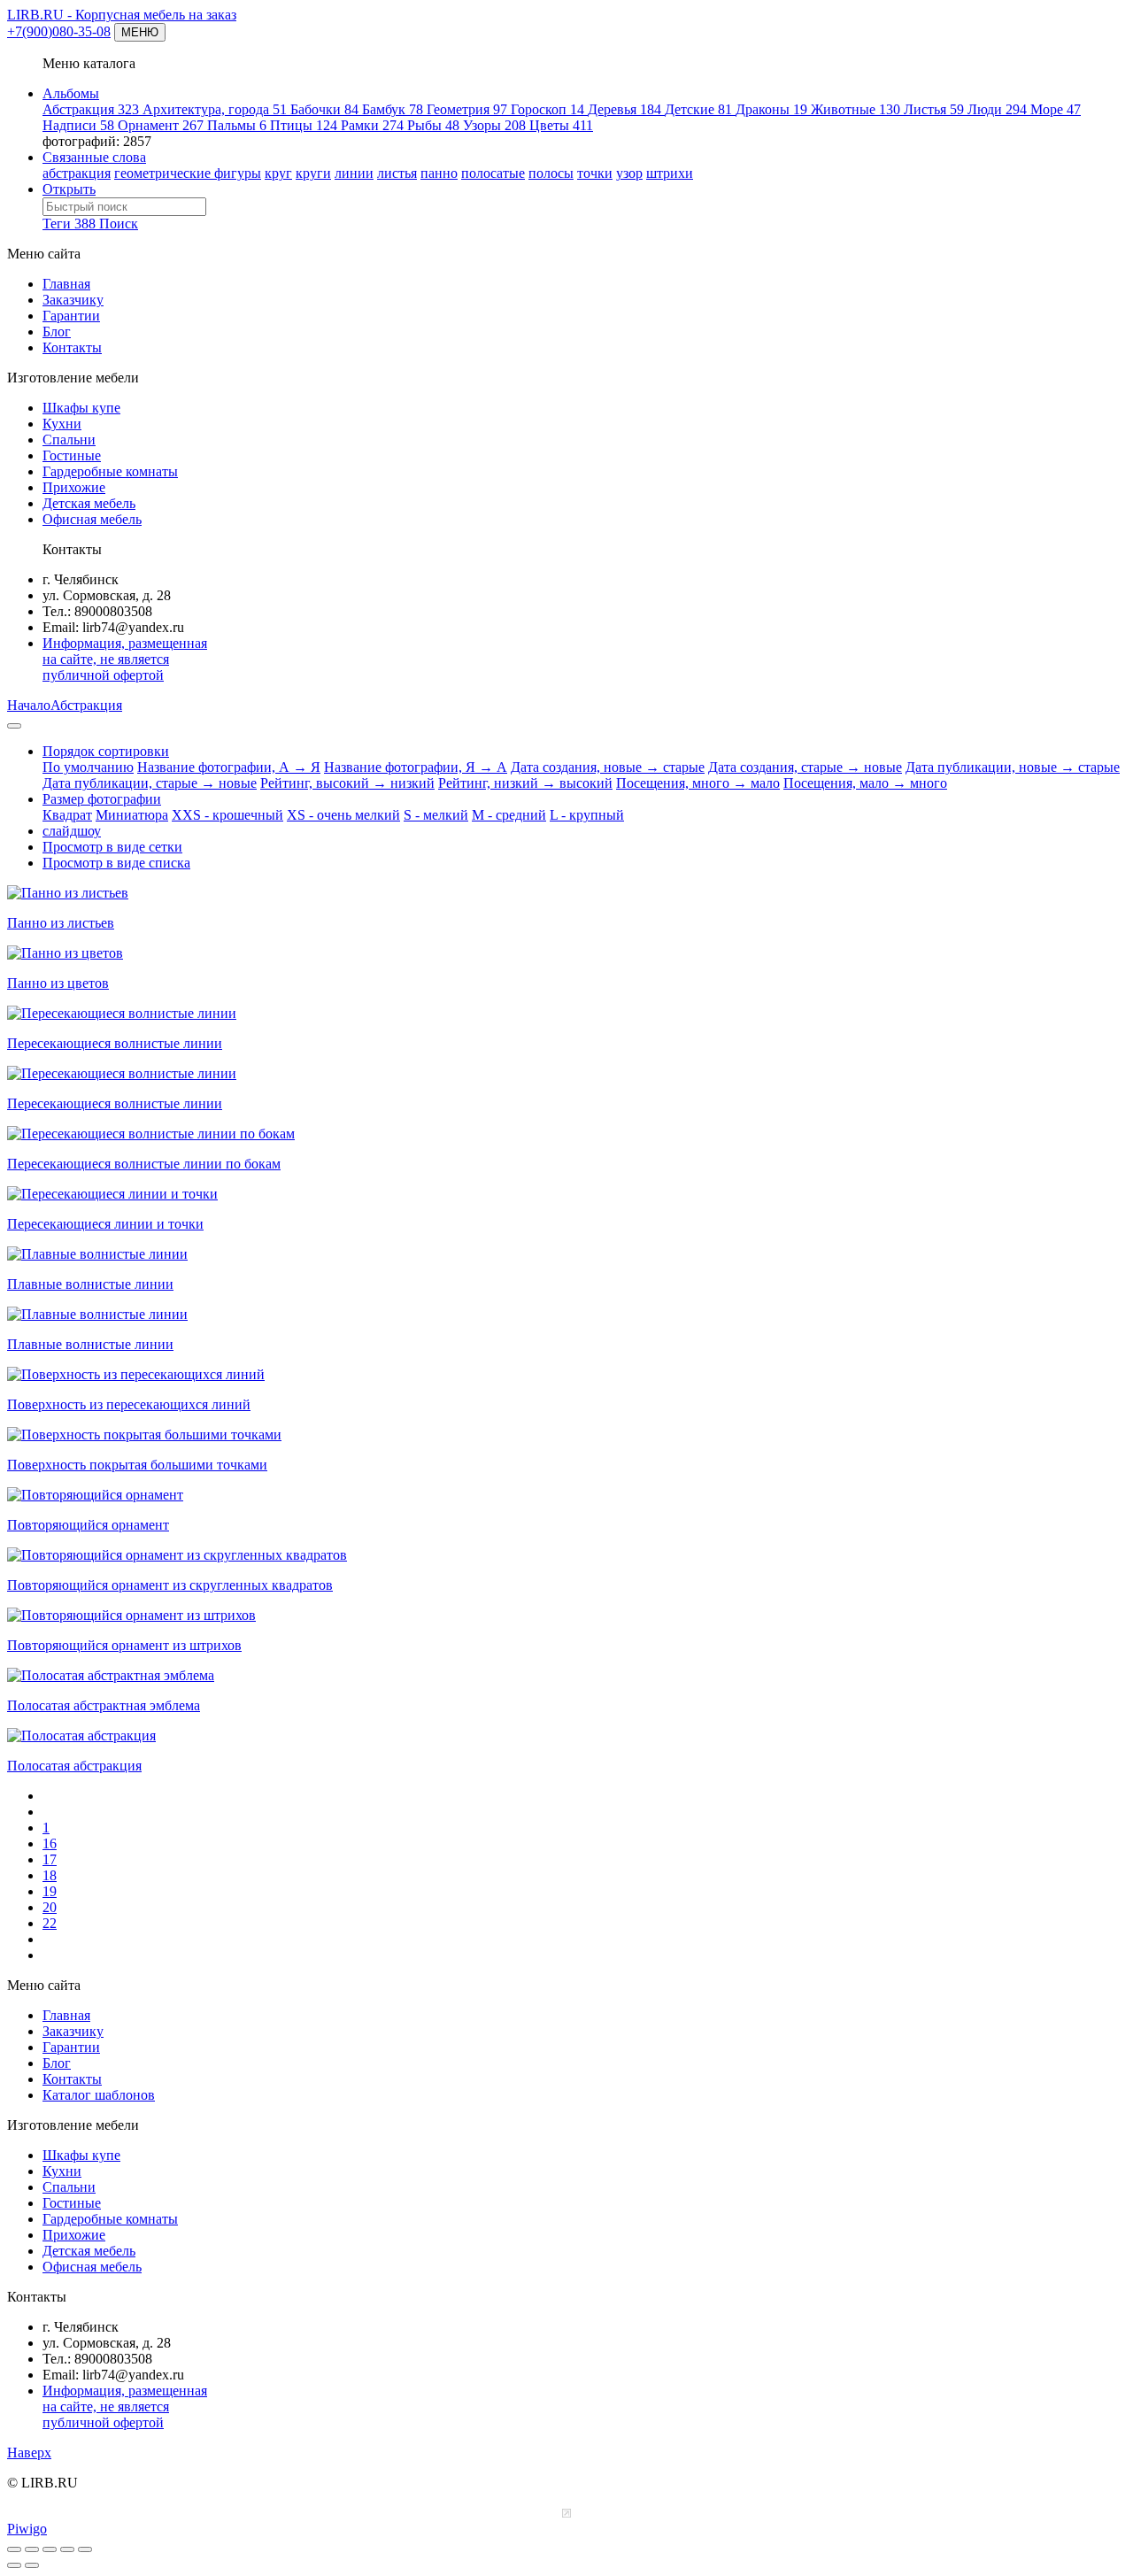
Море (1056, 109)
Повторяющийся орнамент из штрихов (124, 1645)
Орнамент (161, 125)
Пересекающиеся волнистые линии (115, 1043)
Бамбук (393, 109)
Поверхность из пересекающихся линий (129, 1404)
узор (629, 173)
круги (313, 173)
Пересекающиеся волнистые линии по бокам (144, 1164)
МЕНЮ (140, 32)
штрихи (670, 173)
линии (354, 173)
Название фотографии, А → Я (229, 767)
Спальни (69, 440)
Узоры (494, 125)
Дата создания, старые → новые (805, 767)
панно (439, 173)
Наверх (29, 2453)
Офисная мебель (92, 519)
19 (50, 1891)
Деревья (624, 109)
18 (50, 1875)
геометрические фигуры (188, 173)
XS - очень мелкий (343, 815)
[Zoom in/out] (50, 2549)
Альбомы (71, 93)
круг (278, 173)
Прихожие (74, 487)
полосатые (493, 173)
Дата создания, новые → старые (608, 767)
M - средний (509, 815)
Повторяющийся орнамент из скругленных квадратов (170, 1585)
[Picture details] (67, 2549)
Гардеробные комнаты (110, 471)
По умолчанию (88, 767)
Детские (698, 109)
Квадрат (67, 815)
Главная (66, 284)
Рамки (372, 125)
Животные (856, 109)
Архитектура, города (215, 109)
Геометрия (467, 109)
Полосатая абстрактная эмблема (104, 1705)
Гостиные (72, 455)
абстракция (77, 173)
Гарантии (71, 316)
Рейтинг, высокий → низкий (347, 783)
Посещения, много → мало (698, 783)
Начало (29, 705)
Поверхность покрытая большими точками (137, 1465)
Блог (57, 332)
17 (50, 1859)
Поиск (119, 224)
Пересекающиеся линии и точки (105, 1224)
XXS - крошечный (227, 815)
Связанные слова (94, 157)
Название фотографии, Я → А (416, 767)
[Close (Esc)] (14, 2549)
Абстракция (91, 109)
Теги (69, 224)
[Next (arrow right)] (32, 2565)
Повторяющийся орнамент (88, 1525)
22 (50, 1923)
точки (595, 173)
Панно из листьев (61, 923)
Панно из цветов (58, 983)
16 (50, 1843)
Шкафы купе (81, 408)
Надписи (78, 125)
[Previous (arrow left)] (14, 2565)
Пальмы (237, 125)
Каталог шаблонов (99, 2095)
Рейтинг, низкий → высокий (525, 783)
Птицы (304, 125)
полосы (551, 173)
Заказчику (73, 300)
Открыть (69, 189)
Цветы (561, 125)
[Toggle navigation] (14, 726)
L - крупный (587, 815)
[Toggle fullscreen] (32, 2549)
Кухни (62, 424)
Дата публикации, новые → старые (1013, 767)
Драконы (771, 109)
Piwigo (27, 2529)
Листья (934, 109)
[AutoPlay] (85, 2549)
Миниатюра (132, 815)
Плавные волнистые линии (90, 1284)
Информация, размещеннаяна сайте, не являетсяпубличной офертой (125, 659)
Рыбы (433, 125)
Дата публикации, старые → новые (150, 783)
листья (397, 173)
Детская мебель (89, 503)
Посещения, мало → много (865, 783)
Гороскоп (547, 109)
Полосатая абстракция (74, 1766)
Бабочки (324, 109)
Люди (997, 109)
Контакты (72, 347)
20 (50, 1907)
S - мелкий (436, 815)
